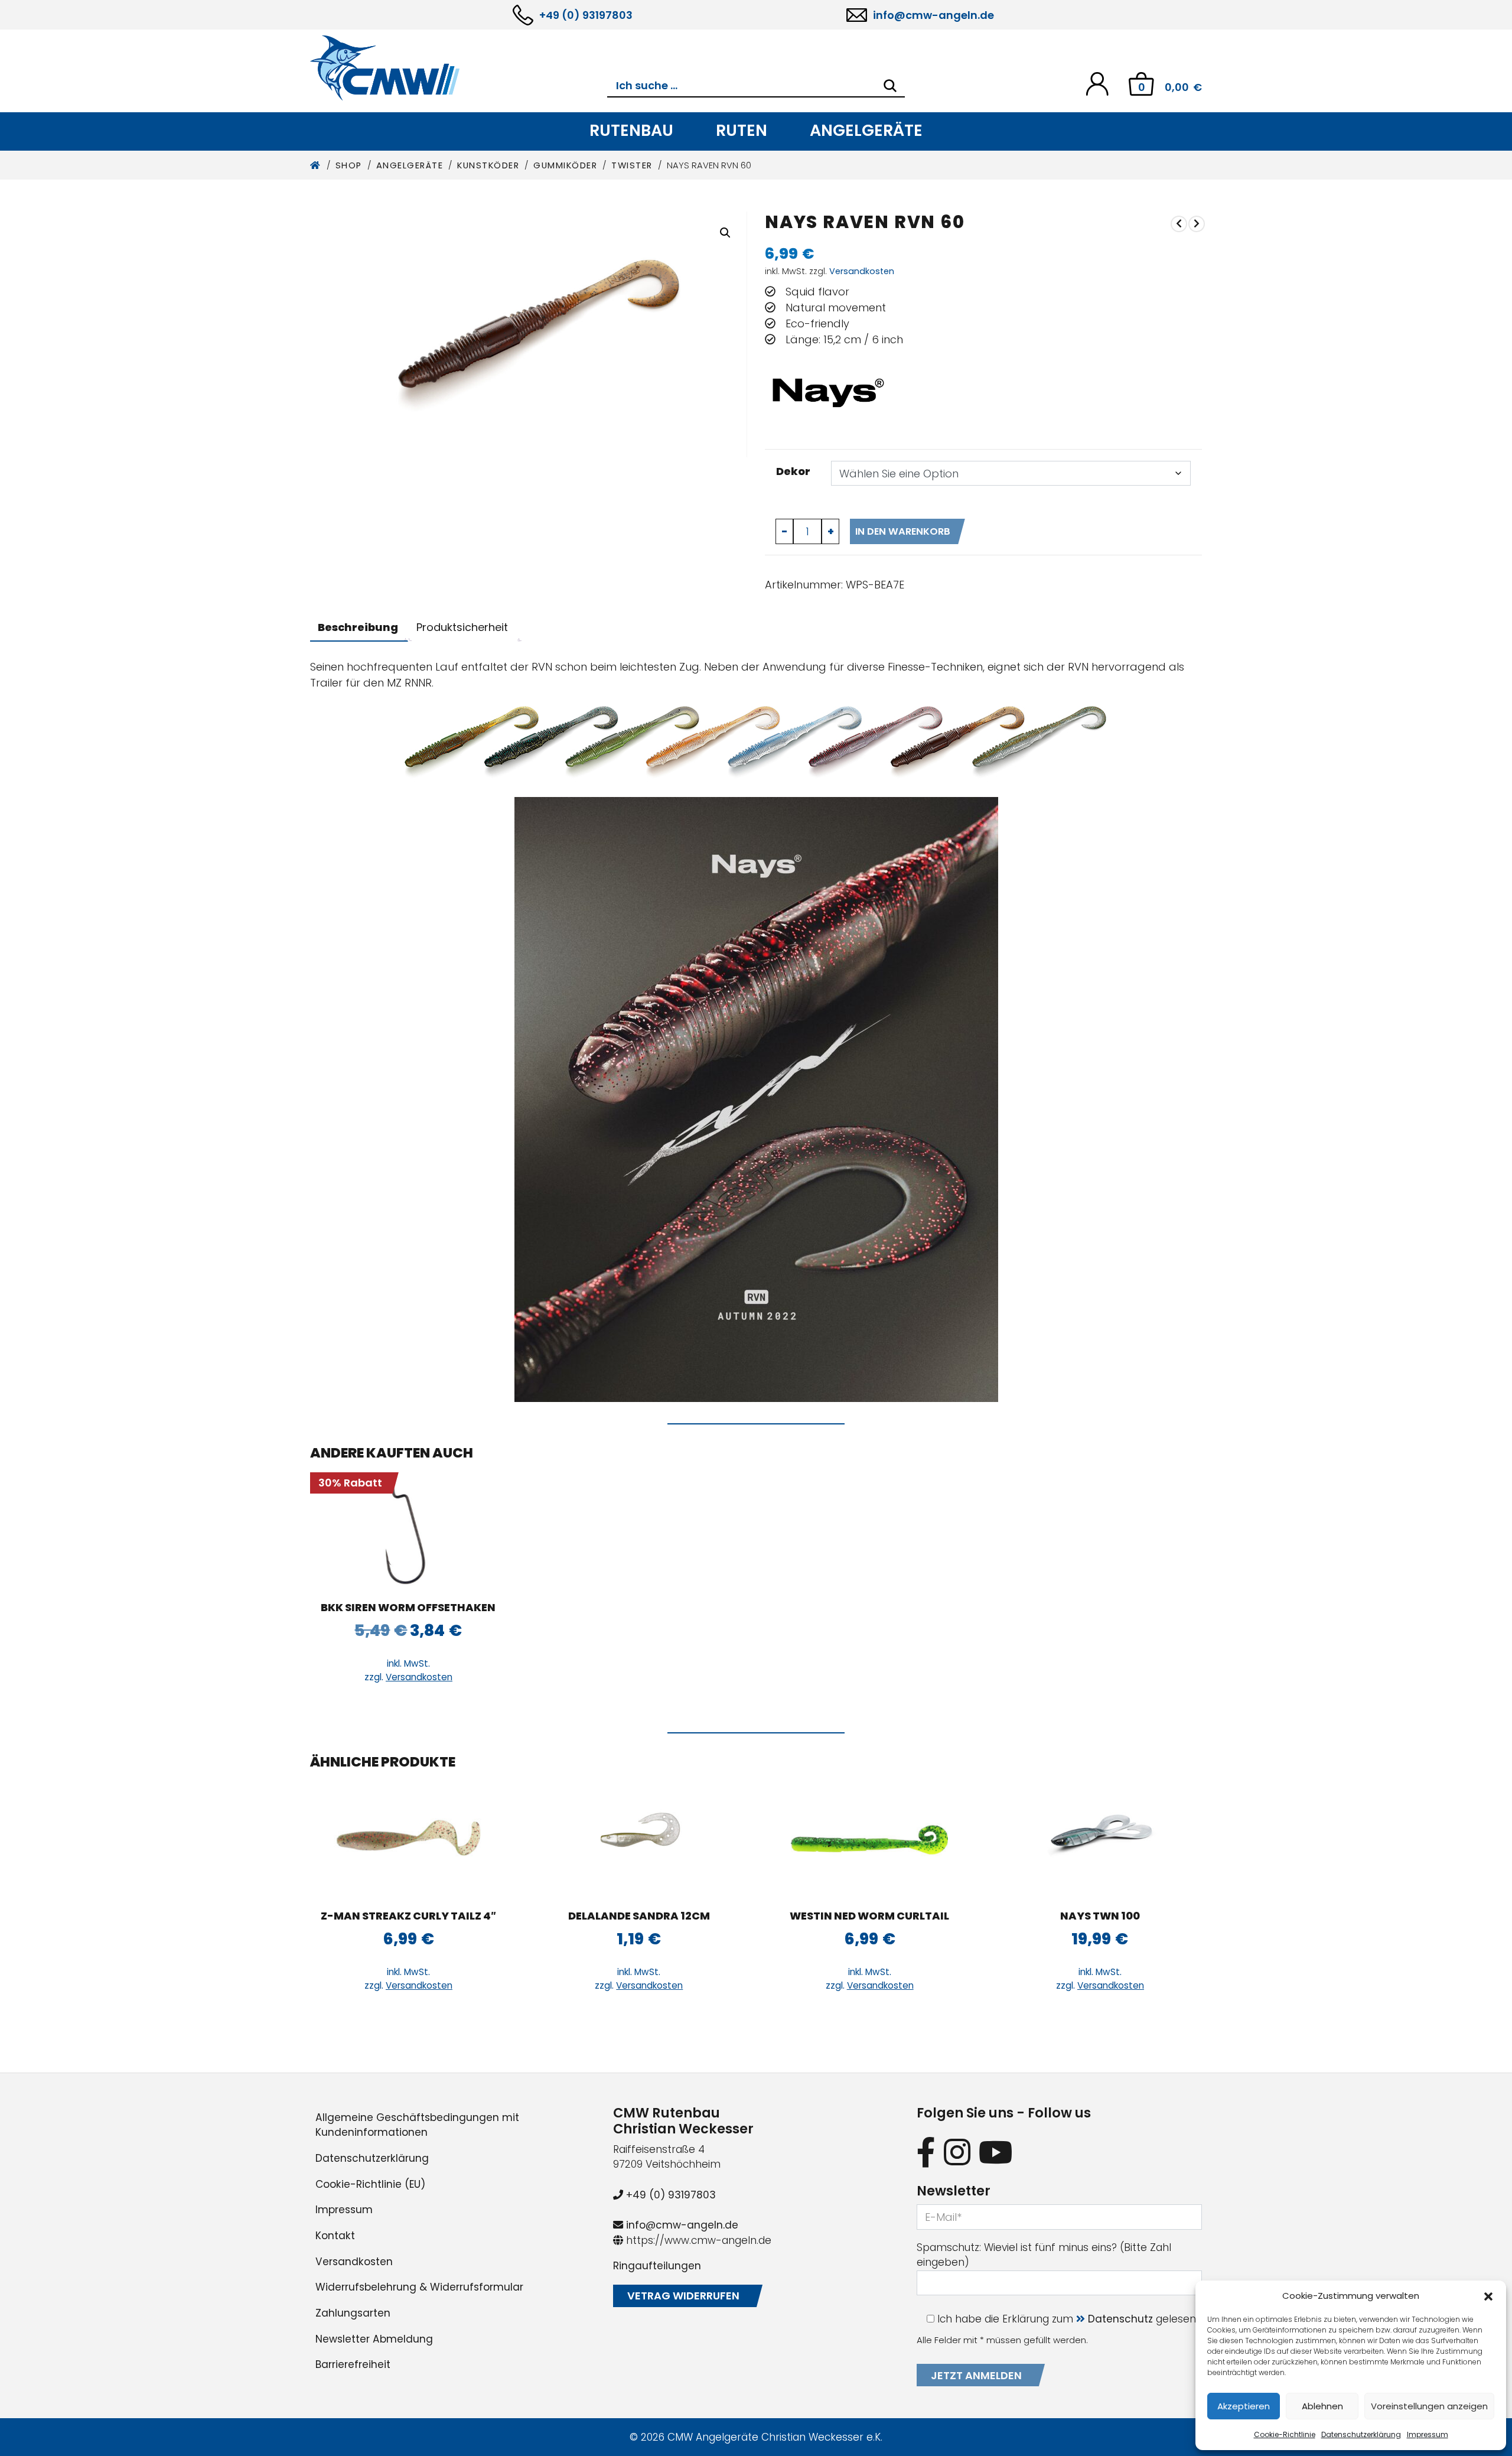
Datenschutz (1120, 2319)
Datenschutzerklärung (1361, 2434)
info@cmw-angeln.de (933, 15)
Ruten (742, 130)
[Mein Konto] (1097, 83)
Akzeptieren (1244, 2406)
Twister (632, 165)
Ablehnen (1322, 2406)
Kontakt (335, 2236)
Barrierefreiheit (353, 2364)
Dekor (793, 471)
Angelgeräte (866, 130)
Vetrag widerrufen (683, 2296)
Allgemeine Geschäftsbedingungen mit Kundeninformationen (417, 2125)
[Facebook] (926, 2152)
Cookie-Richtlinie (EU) (370, 2184)
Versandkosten (862, 271)
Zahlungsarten (353, 2313)
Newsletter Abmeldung (374, 2339)
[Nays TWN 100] (1100, 1840)
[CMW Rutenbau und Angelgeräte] (459, 68)
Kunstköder (488, 165)
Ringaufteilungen (657, 2266)
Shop (349, 165)
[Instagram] (957, 2152)
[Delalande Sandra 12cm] (639, 1840)
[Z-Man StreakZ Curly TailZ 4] (408, 1840)
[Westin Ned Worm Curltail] (870, 1840)
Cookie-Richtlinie (1285, 2434)
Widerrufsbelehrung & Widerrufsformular (419, 2287)
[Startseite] (316, 165)
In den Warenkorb (903, 531)
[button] (1488, 2296)
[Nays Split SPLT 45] (1197, 224)
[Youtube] (996, 2152)
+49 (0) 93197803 (586, 15)
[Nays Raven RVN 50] (1179, 224)
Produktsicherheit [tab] (462, 627)
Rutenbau (631, 130)
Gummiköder (565, 165)
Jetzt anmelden (976, 2375)
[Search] (890, 86)
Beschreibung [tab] (358, 627)
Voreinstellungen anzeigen (1429, 2406)
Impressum (1428, 2434)
